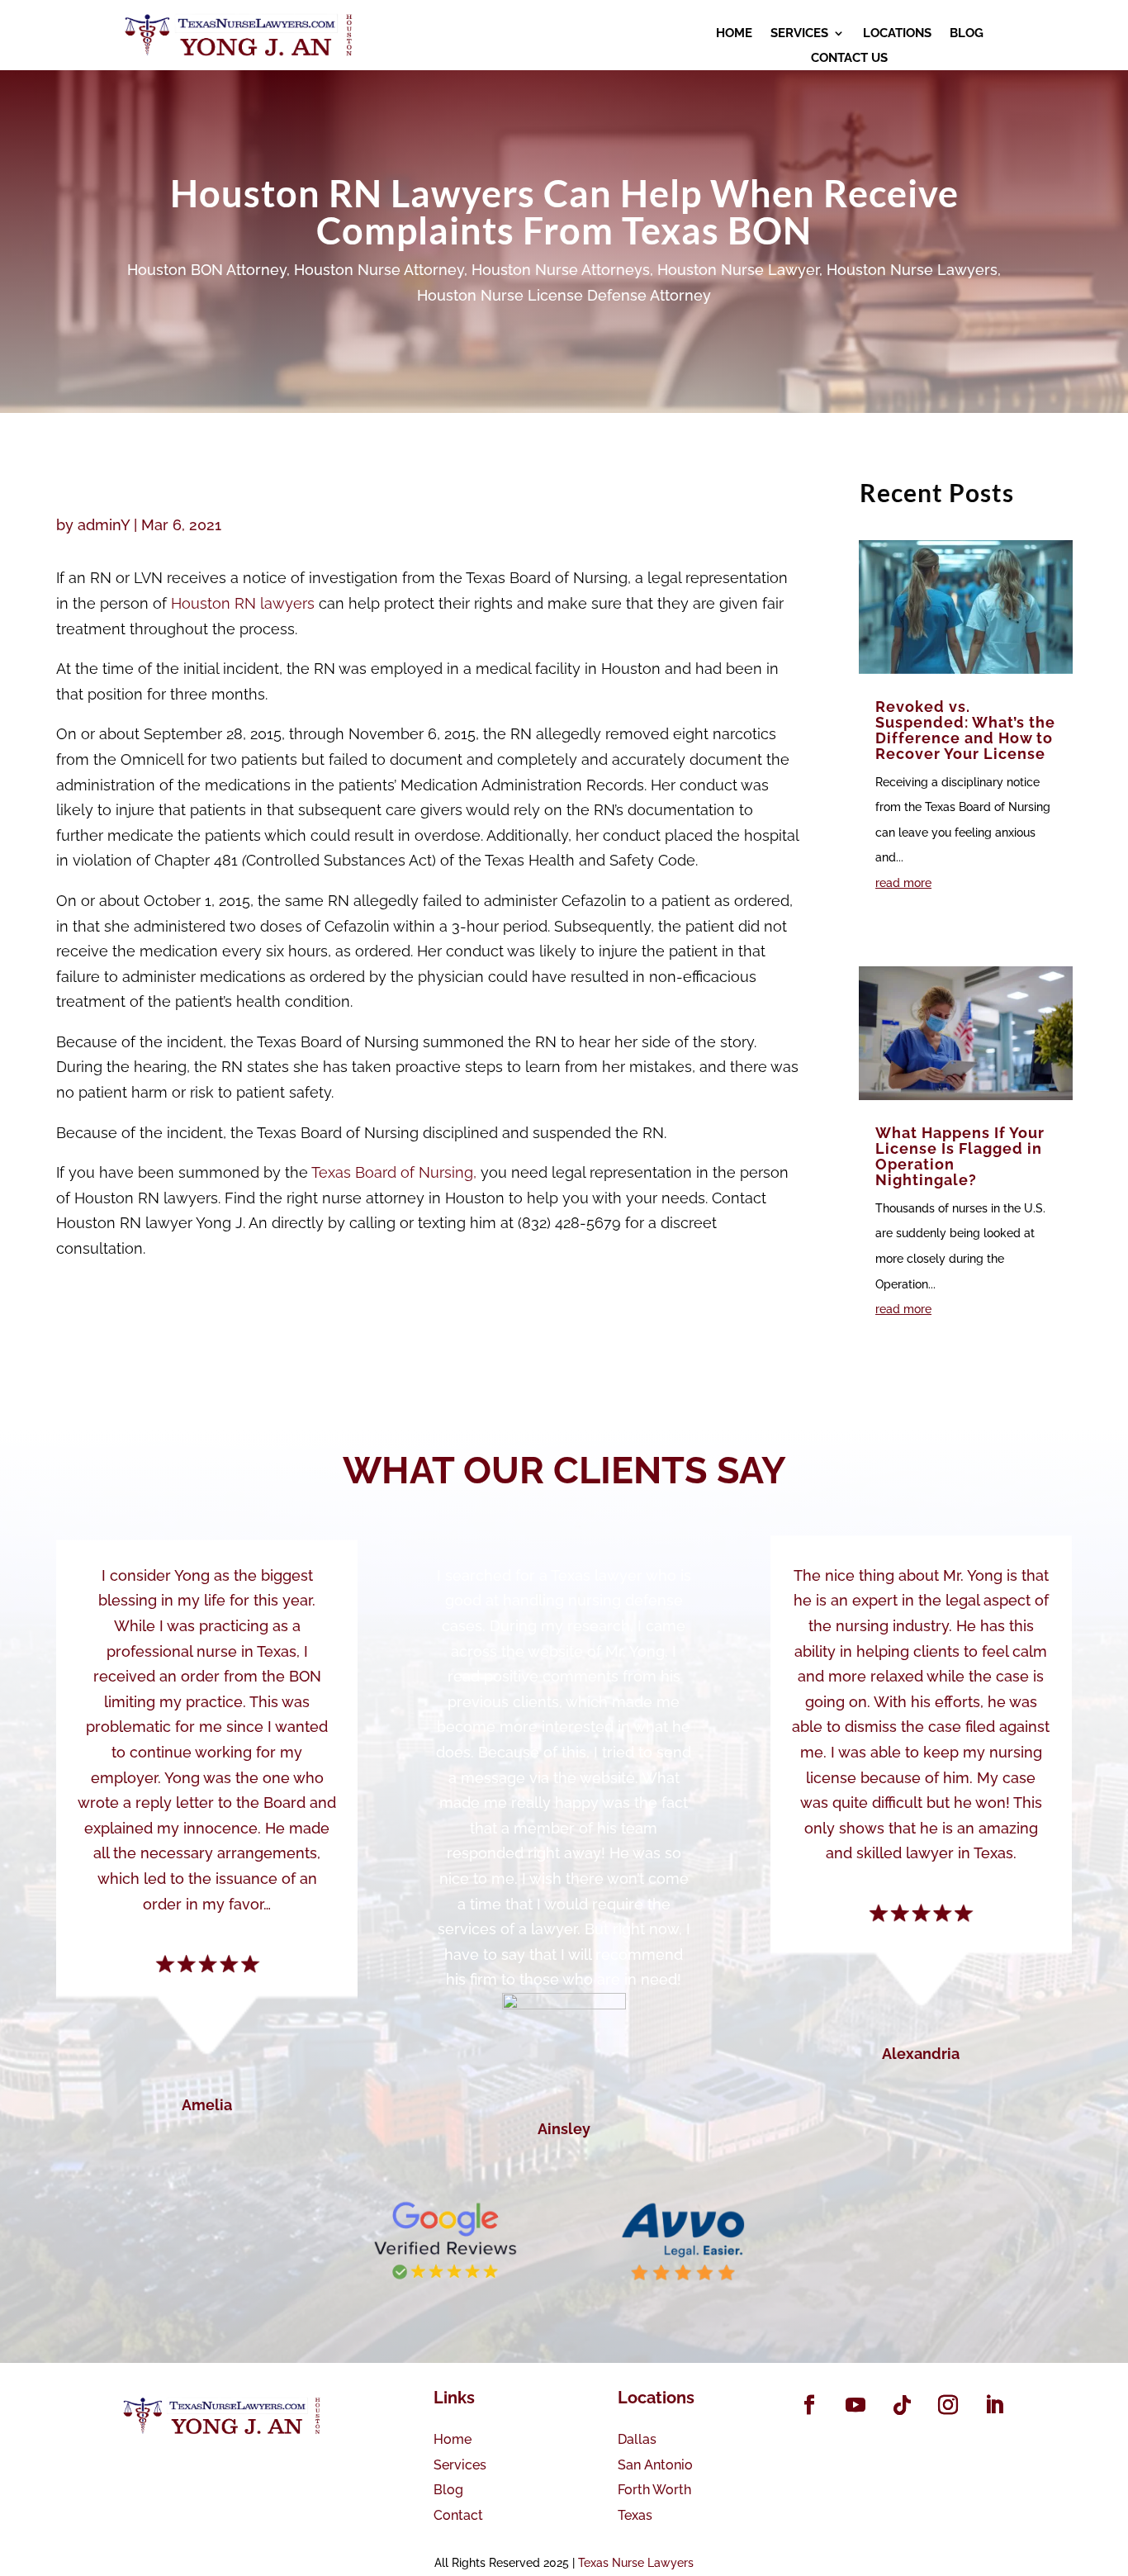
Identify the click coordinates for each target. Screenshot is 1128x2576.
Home (453, 2439)
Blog (448, 2490)
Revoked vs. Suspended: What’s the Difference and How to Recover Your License (965, 730)
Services (460, 2465)
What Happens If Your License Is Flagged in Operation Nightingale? (960, 1156)
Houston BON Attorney (207, 270)
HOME (734, 34)
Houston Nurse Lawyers (912, 270)
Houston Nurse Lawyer (738, 270)
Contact (458, 2515)
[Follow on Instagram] (948, 2405)
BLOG (967, 34)
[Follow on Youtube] (855, 2405)
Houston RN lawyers (243, 603)
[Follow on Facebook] (809, 2405)
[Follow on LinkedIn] (994, 2405)
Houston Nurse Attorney (379, 270)
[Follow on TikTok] (902, 2405)
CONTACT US (849, 59)
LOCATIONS (897, 34)
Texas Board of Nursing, (394, 1172)
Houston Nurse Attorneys (561, 270)
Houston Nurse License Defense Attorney (564, 295)
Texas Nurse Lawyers (636, 2563)
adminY (104, 525)
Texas (635, 2515)
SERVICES (799, 34)
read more (903, 883)
